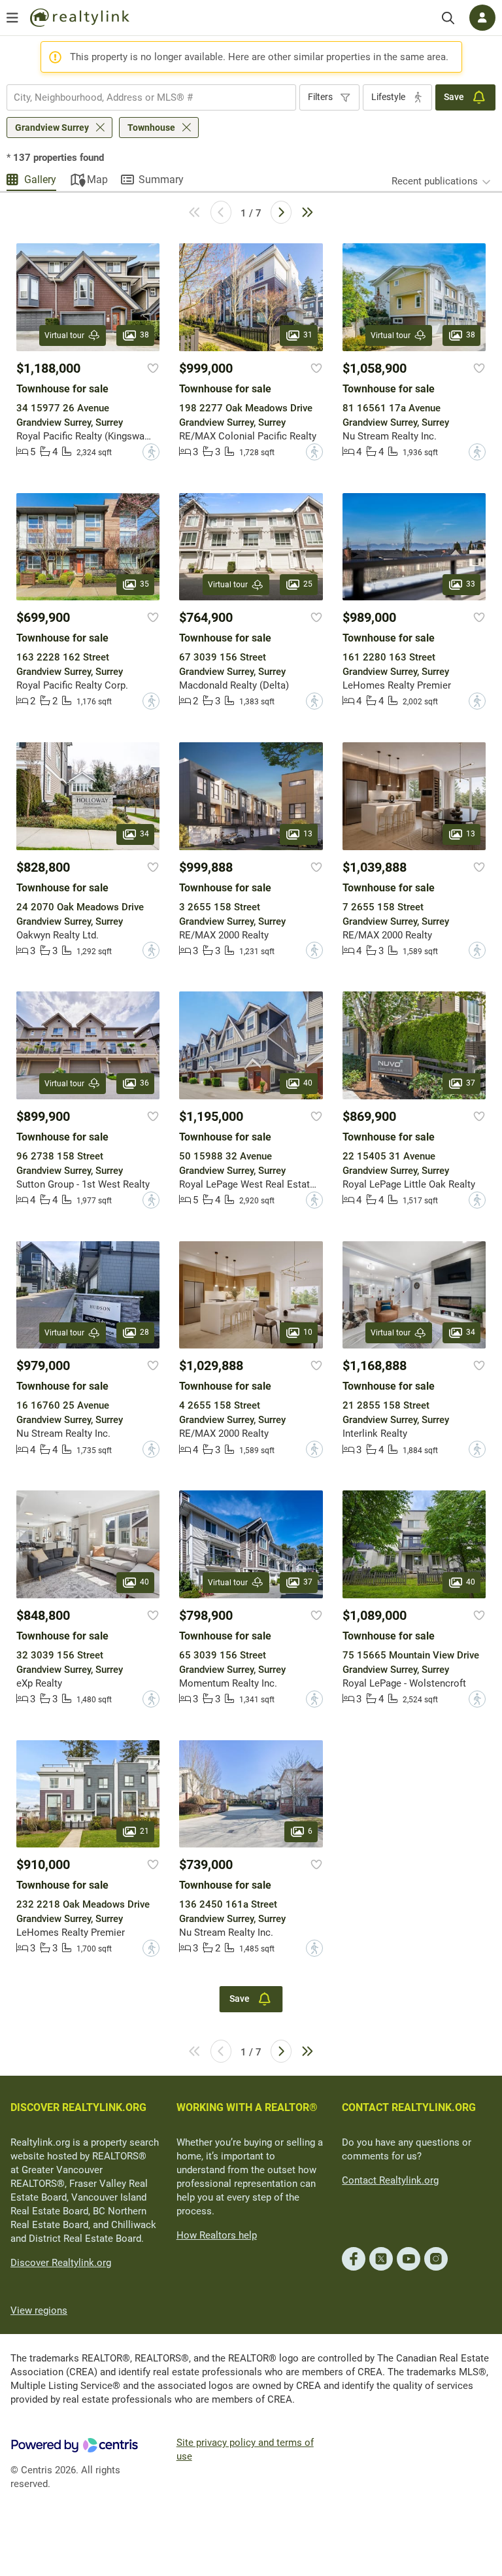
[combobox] (151, 97)
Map (97, 180)
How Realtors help (217, 2235)
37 (471, 1083)
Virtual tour (64, 335)
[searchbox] (143, 97)
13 (308, 834)
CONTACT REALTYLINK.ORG (409, 2107)
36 (144, 1083)
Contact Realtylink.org (390, 2180)
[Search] (448, 18)
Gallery (40, 180)
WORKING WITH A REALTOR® (247, 2107)
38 (144, 335)
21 (144, 1831)
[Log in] (482, 18)
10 (308, 1332)
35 (144, 584)
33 (471, 584)
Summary (161, 180)
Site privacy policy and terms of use (245, 2449)
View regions (39, 2310)
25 (308, 584)
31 (308, 335)
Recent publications (435, 181)
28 (144, 1332)
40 (308, 1083)
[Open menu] (12, 18)
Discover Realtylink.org (61, 2263)
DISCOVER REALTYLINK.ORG (78, 2107)
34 (144, 834)
